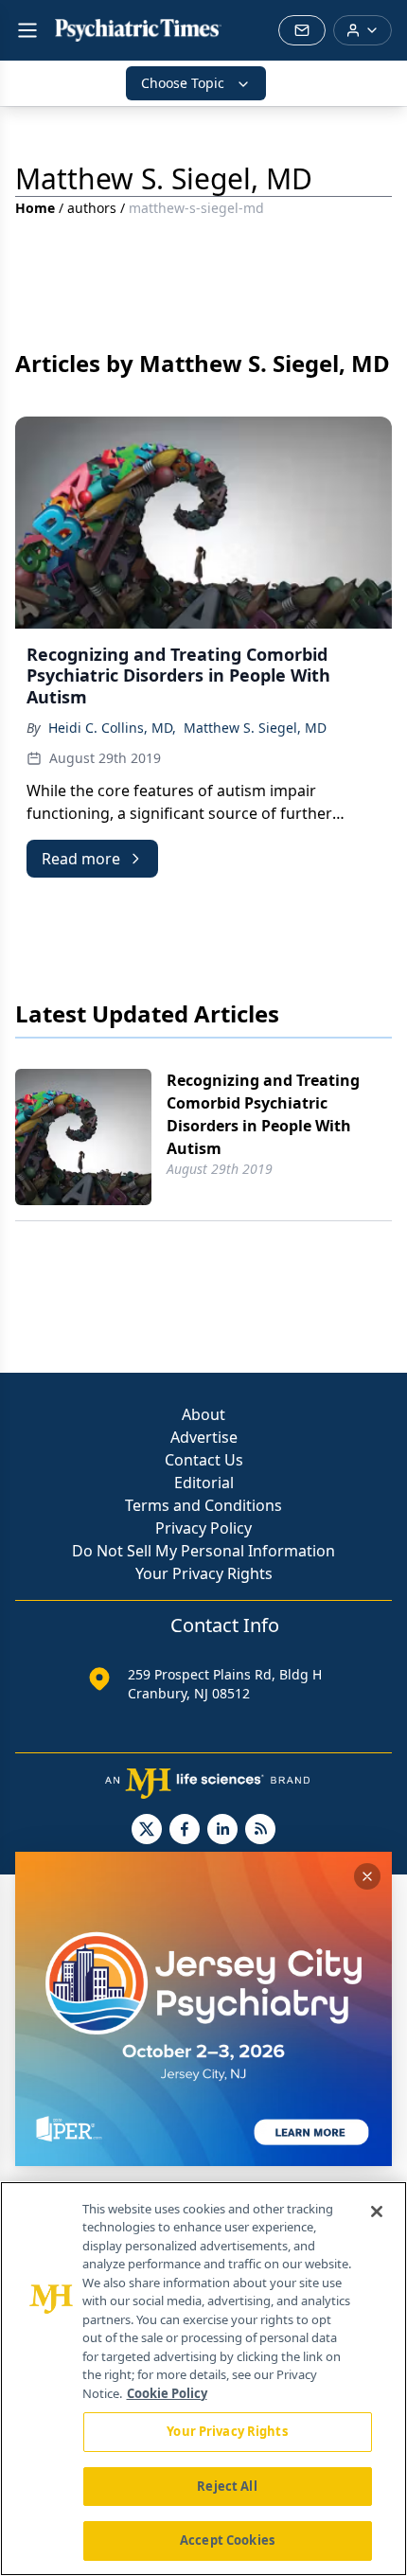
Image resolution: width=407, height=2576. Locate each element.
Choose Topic (183, 83)
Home (35, 208)
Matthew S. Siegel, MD (255, 728)
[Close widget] (367, 1876)
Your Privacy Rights (204, 1573)
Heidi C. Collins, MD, (112, 728)
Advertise (204, 1437)
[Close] (377, 2212)
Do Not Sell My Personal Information (203, 1551)
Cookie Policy (167, 2393)
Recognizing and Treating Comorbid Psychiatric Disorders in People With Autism (263, 1114)
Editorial (204, 1483)
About (203, 1414)
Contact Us (204, 1460)
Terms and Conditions (203, 1505)
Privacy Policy (203, 1528)
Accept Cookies (227, 2540)
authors (92, 208)
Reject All (227, 2486)
